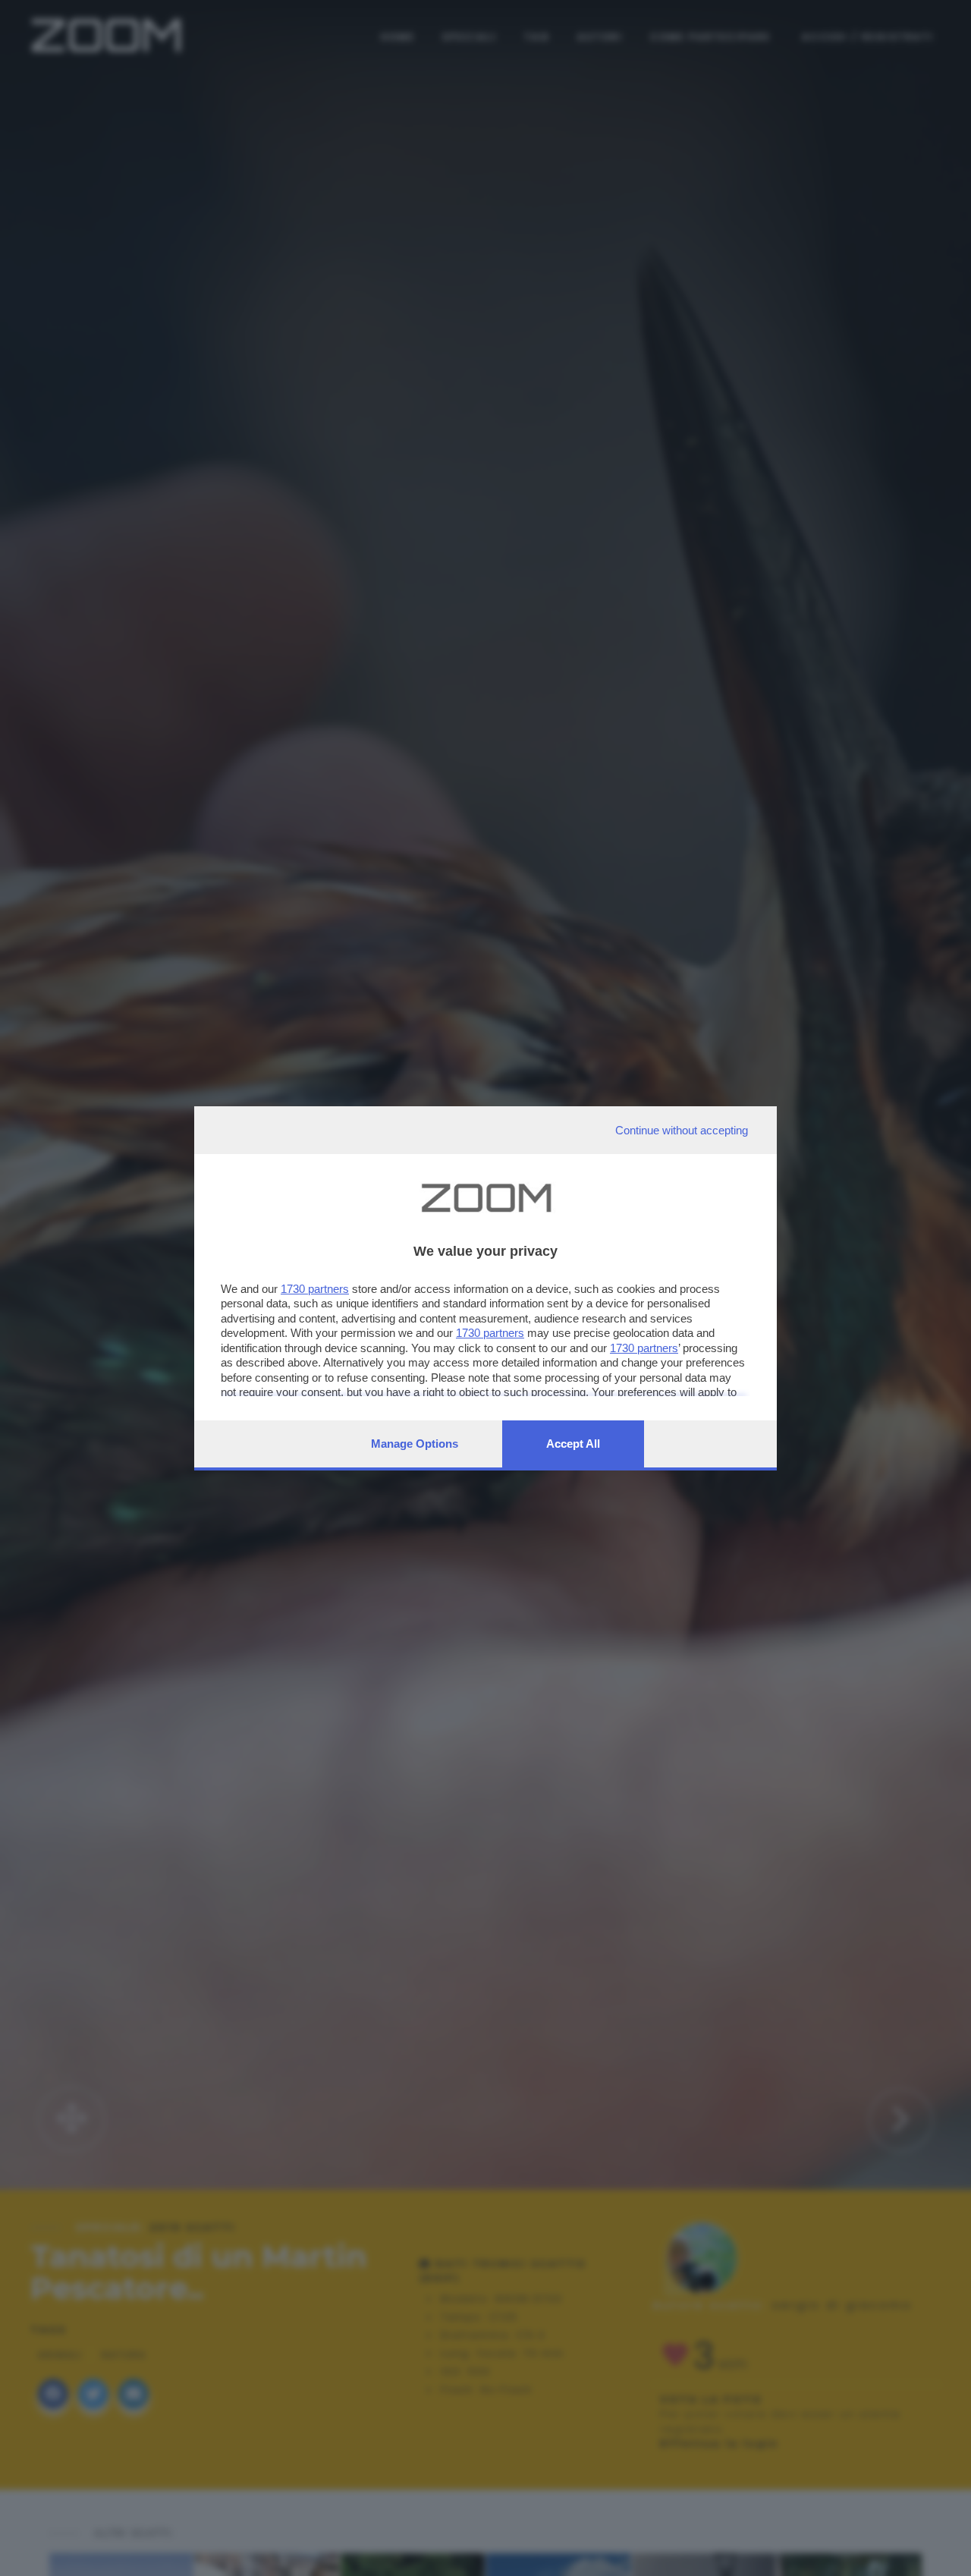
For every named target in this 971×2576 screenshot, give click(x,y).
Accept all (573, 1444)
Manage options (415, 1444)
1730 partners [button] (315, 1289)
